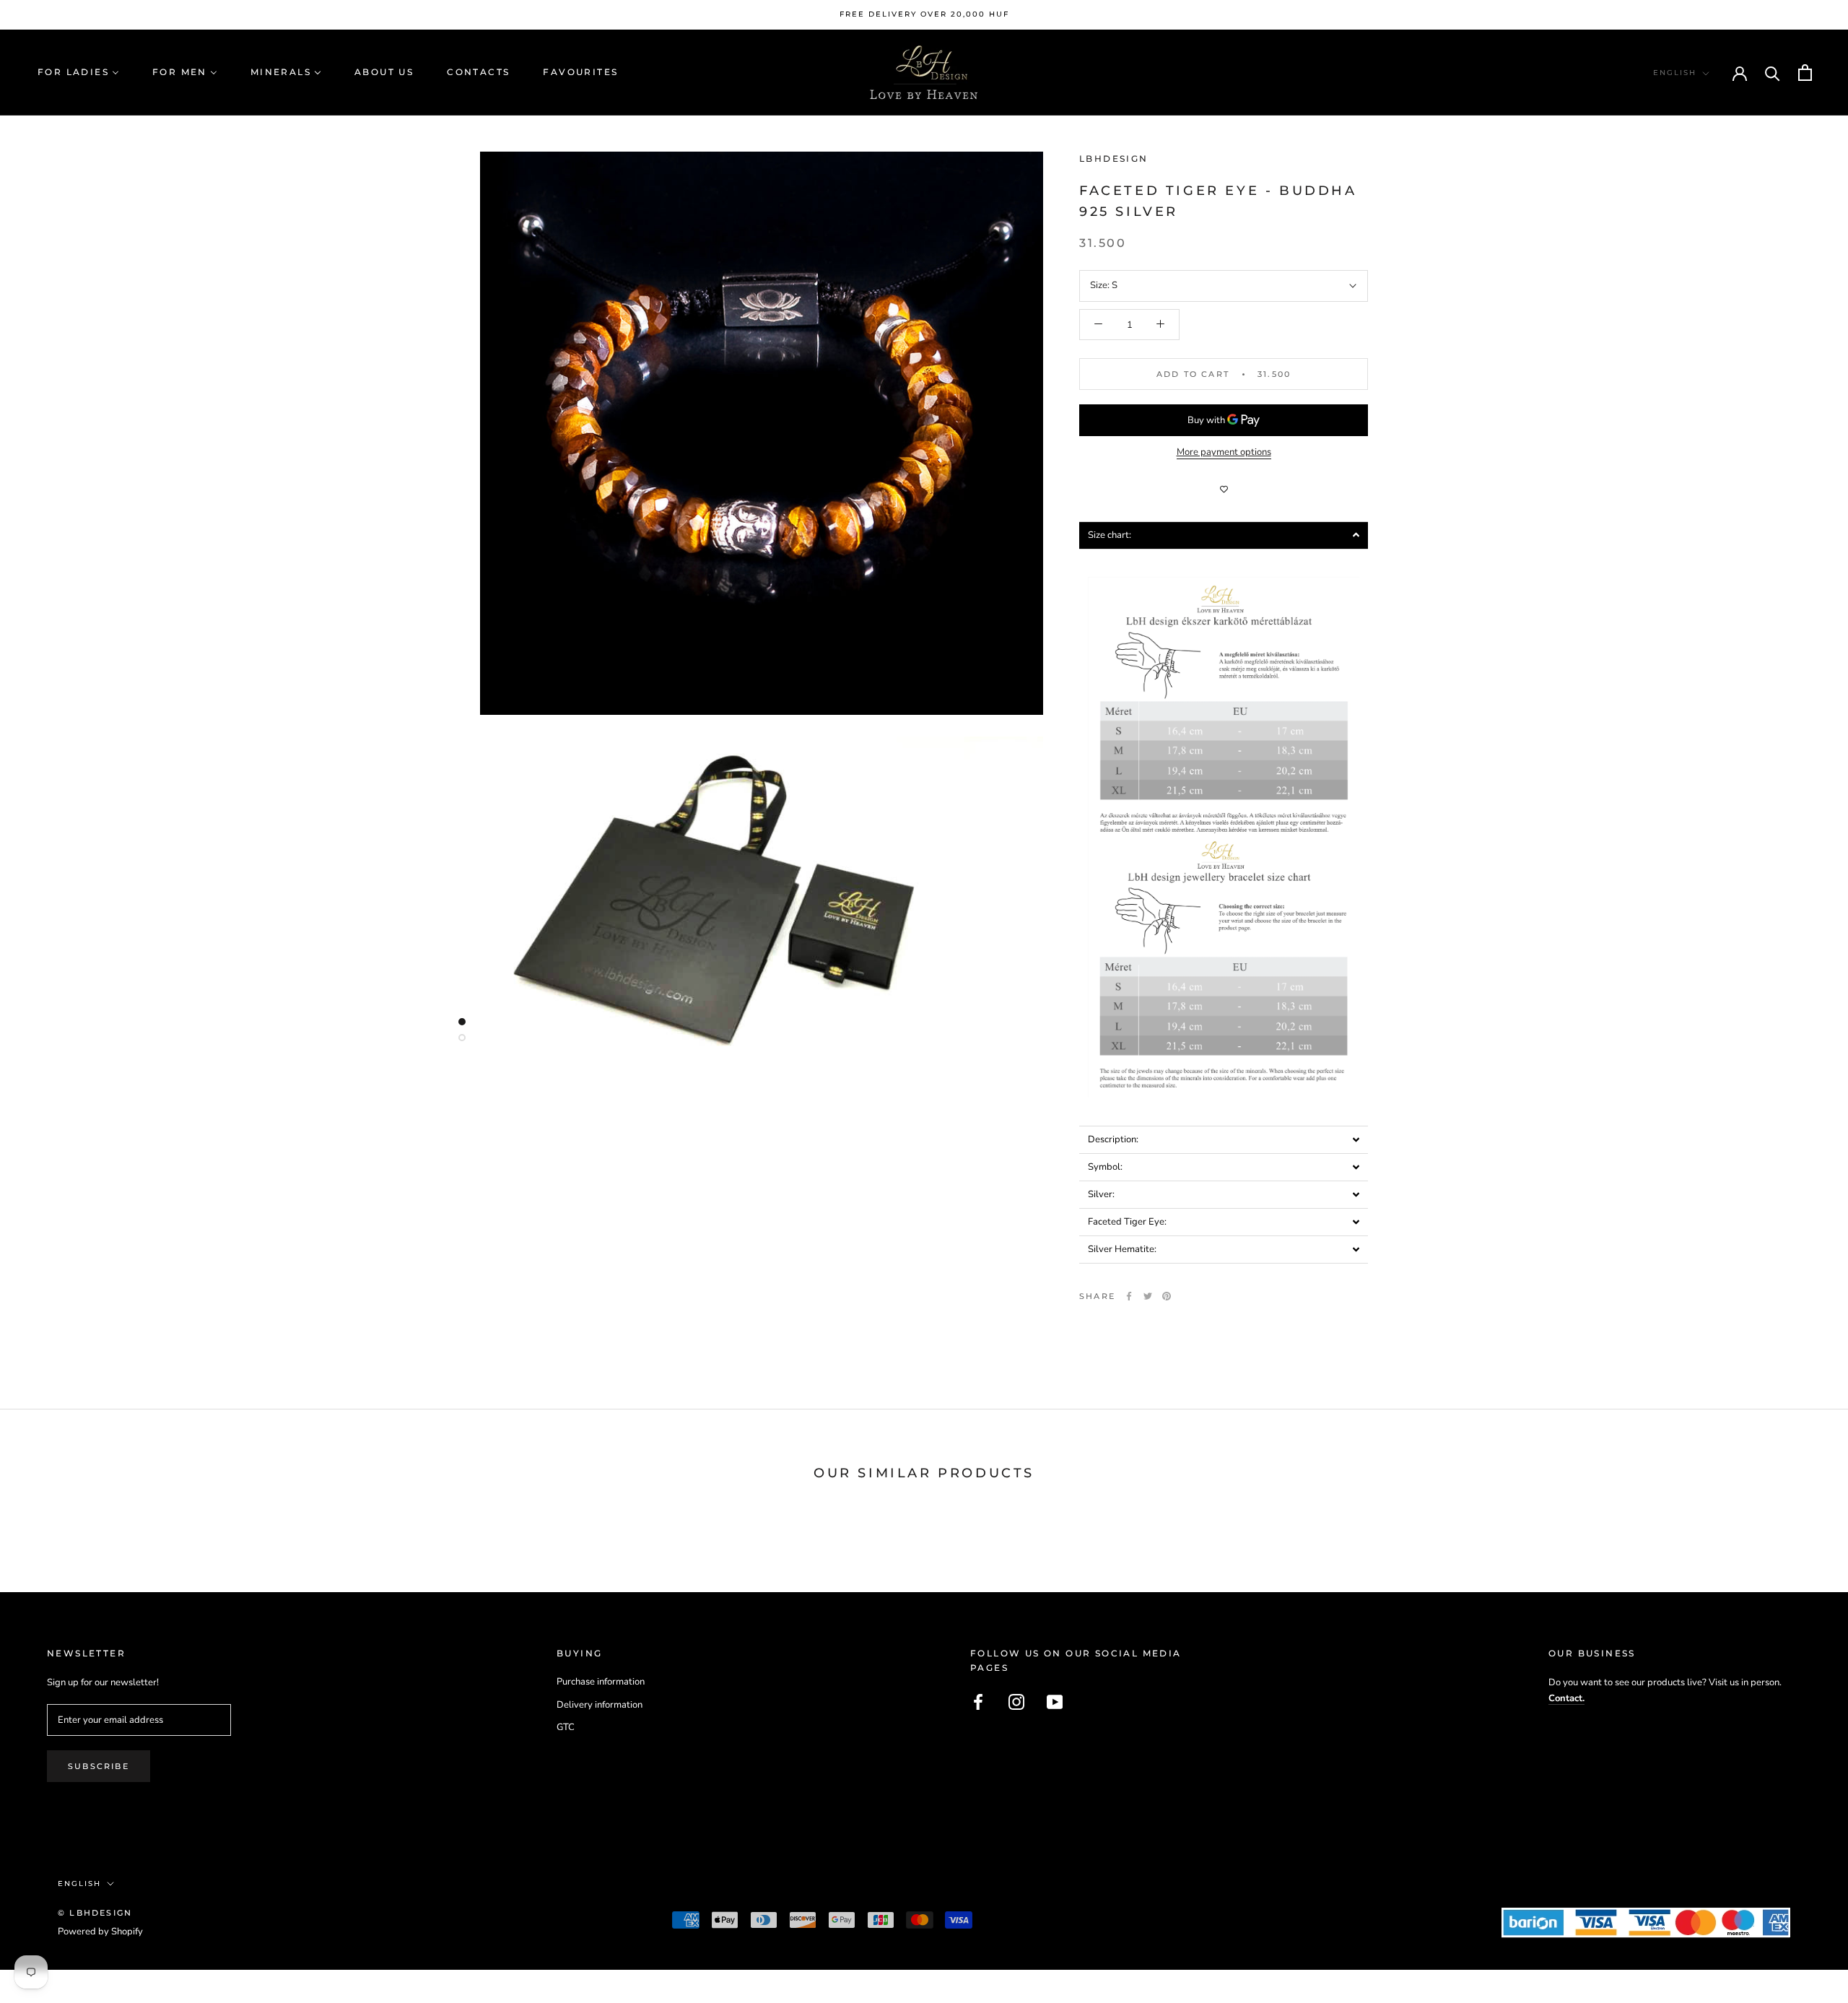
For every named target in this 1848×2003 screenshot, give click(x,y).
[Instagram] (1016, 1702)
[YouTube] (1055, 1702)
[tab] (1224, 535)
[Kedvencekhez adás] (1224, 489)
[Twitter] (1148, 1296)
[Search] (1773, 73)
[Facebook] (1129, 1296)
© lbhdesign (95, 1913)
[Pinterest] (1167, 1296)
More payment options (1224, 452)
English (1675, 73)
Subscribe (99, 1766)
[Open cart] (1805, 73)
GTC (566, 1727)
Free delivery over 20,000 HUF (924, 14)
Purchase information (601, 1682)
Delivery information (600, 1705)
